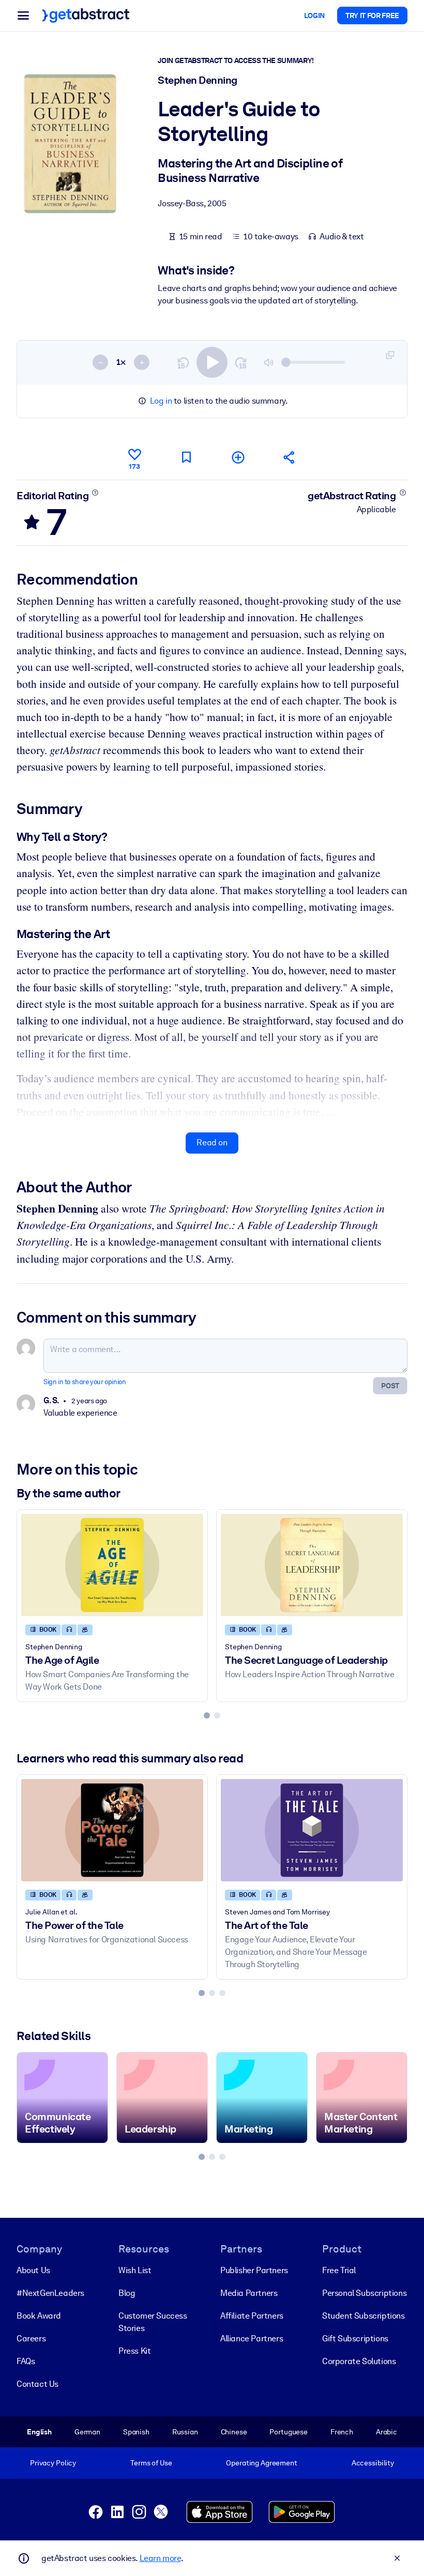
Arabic (387, 2432)
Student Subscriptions (364, 2316)
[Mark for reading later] (186, 457)
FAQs (26, 2361)
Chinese (234, 2432)
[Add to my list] (238, 457)
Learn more (160, 2558)
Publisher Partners (254, 2270)
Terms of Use (151, 2463)
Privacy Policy (53, 2463)
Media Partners (249, 2293)
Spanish (136, 2432)
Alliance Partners (252, 2339)
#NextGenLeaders (50, 2293)
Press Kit (134, 2351)
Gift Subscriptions (355, 2339)
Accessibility (373, 2463)
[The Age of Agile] (112, 1565)
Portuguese (289, 2432)
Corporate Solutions (359, 2361)
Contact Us (37, 2384)
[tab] (207, 1715)
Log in (161, 401)
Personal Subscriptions (364, 2293)
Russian (185, 2432)
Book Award (39, 2316)
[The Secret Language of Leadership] (312, 1565)
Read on (212, 1143)
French (342, 2432)
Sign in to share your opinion (85, 1382)
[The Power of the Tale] (112, 1830)
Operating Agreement (261, 2463)
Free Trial (339, 2270)
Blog (127, 2293)
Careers (31, 2339)
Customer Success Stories (153, 2322)
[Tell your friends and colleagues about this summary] (290, 457)
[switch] (212, 362)
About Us (33, 2270)
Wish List (135, 2270)
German (87, 2432)
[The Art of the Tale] (312, 1830)
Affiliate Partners (252, 2316)
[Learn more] (95, 493)
